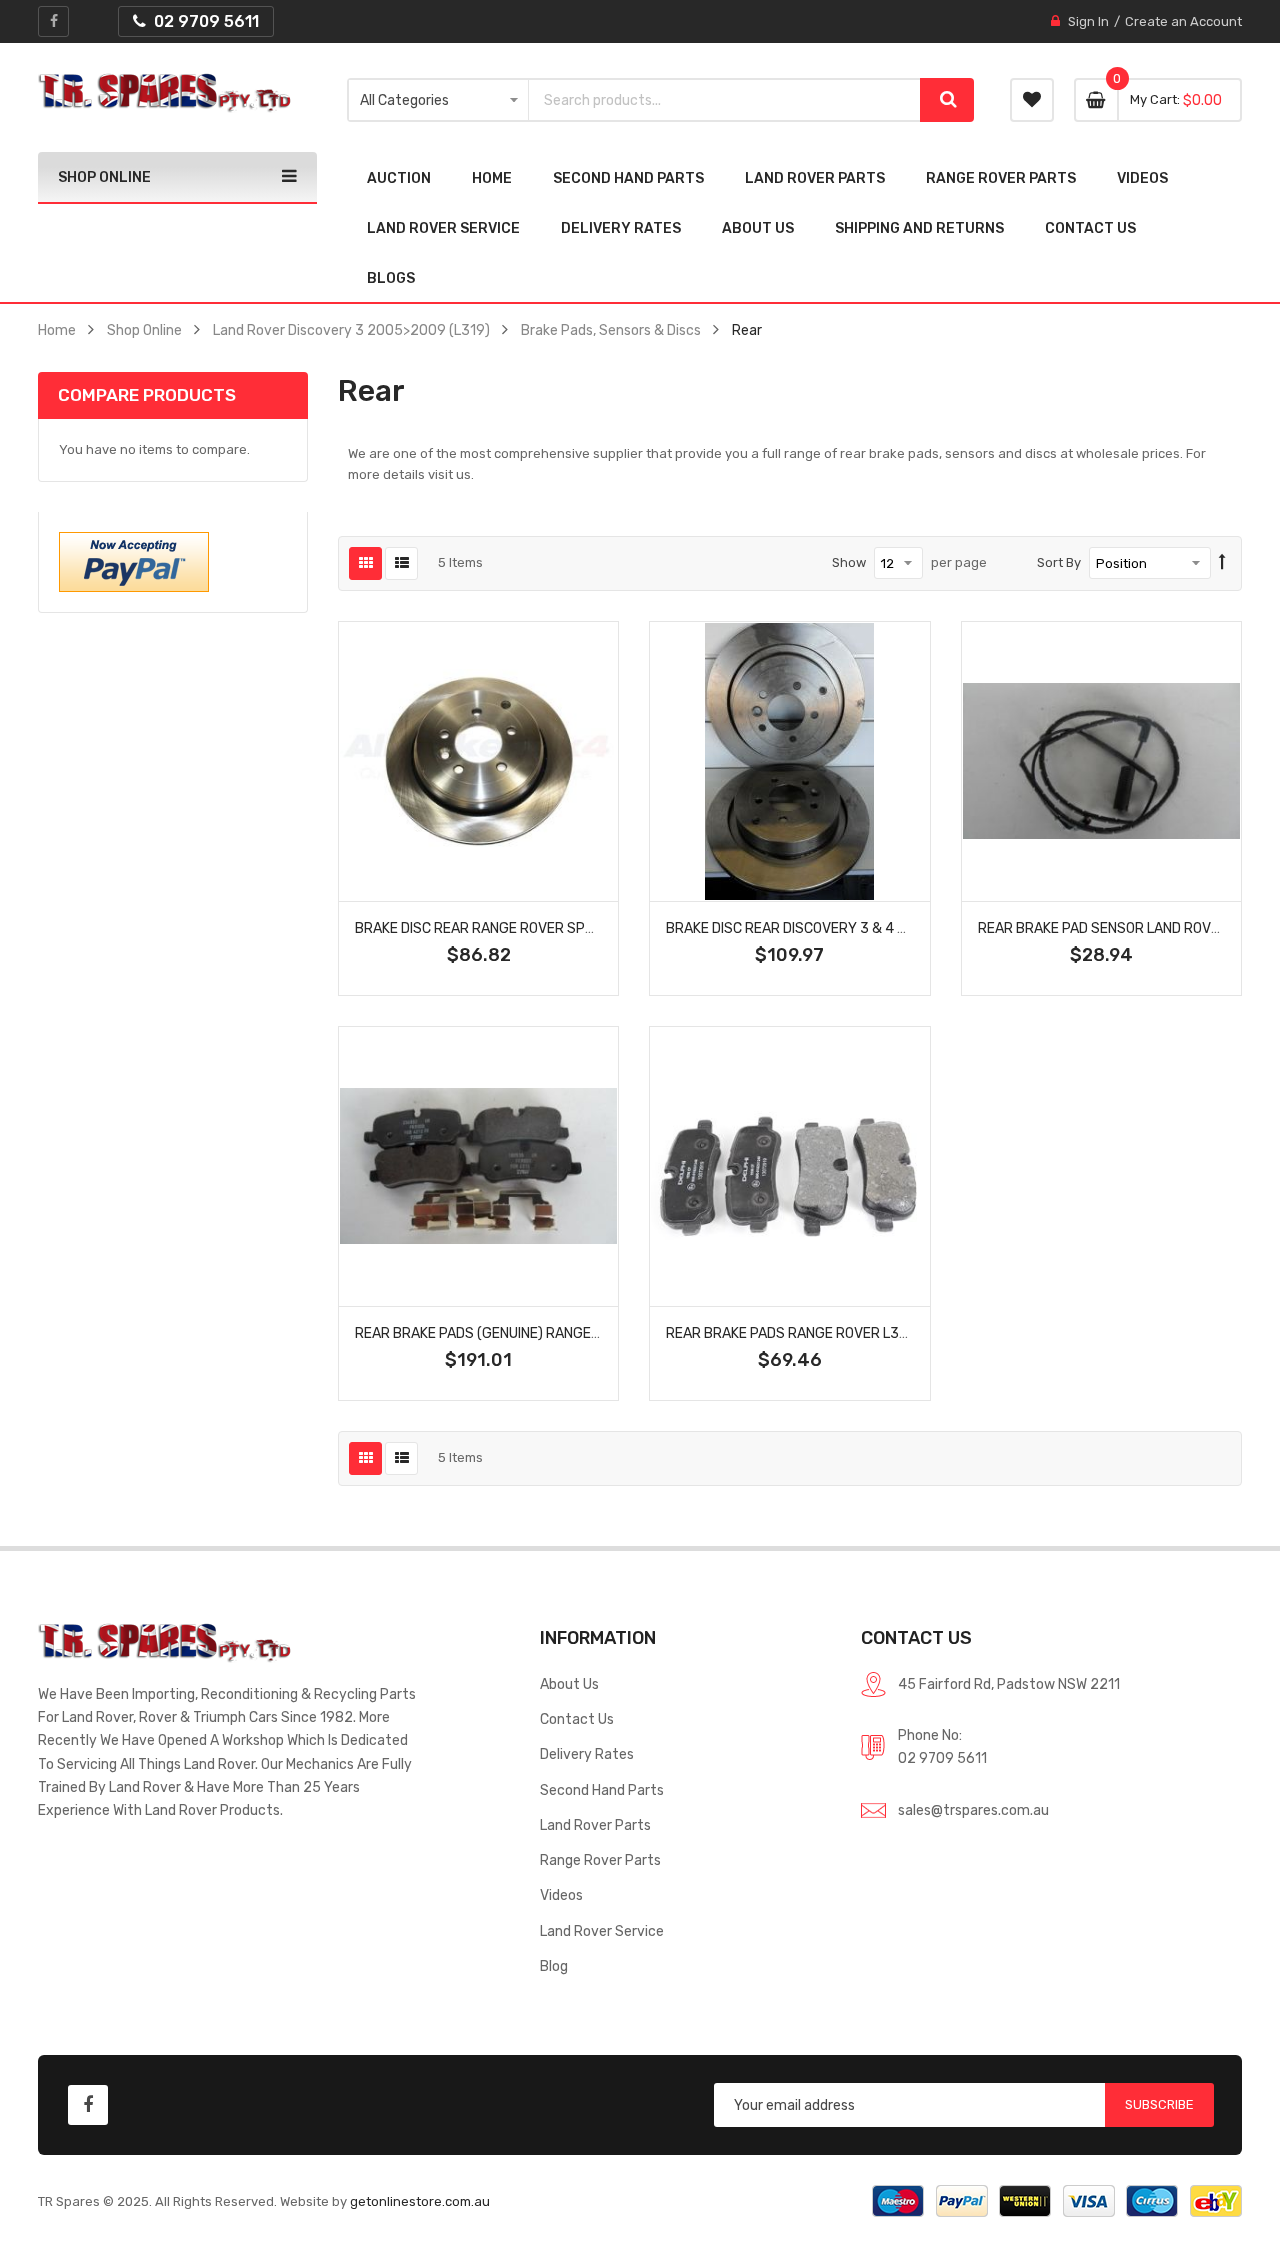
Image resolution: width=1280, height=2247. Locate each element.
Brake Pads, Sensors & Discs (611, 330)
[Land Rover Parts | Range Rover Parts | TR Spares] (164, 93)
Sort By (1059, 562)
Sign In (1088, 21)
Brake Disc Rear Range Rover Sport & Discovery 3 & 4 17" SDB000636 (600, 928)
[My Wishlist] (1032, 100)
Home (57, 330)
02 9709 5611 (942, 1758)
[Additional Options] (134, 560)
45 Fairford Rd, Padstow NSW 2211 (1009, 1684)
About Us (569, 1684)
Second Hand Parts (602, 1790)
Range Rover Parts (600, 1860)
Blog (554, 1966)
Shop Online (144, 330)
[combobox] (724, 100)
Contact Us (577, 1719)
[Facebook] (53, 21)
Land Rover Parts (595, 1825)
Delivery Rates (587, 1754)
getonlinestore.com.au (420, 2201)
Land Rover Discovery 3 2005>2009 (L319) (351, 330)
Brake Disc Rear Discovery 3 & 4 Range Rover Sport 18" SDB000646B (909, 928)
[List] (401, 563)
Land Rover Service (602, 1931)
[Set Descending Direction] (1222, 563)
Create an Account (1183, 21)
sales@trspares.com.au (973, 1810)
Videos (561, 1895)
